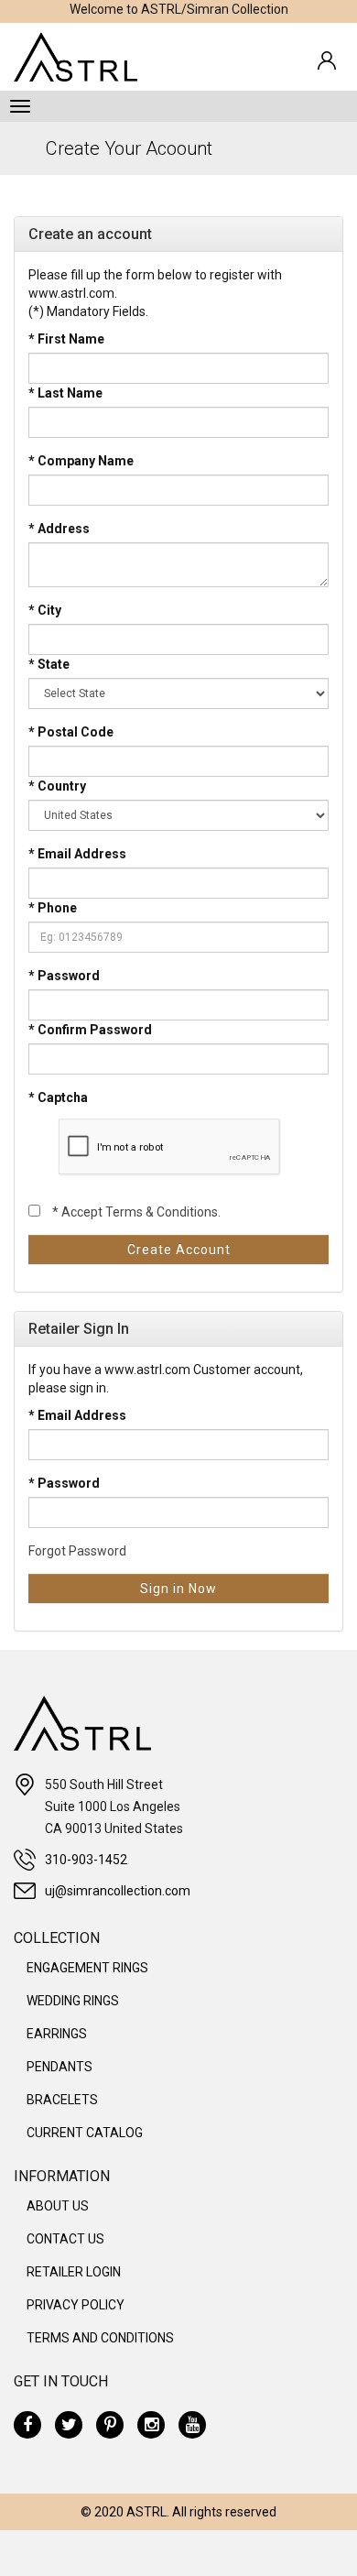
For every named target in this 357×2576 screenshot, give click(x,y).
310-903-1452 (86, 1860)
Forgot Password (77, 1551)
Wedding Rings (73, 2001)
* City (45, 610)
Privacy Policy (76, 2305)
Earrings (57, 2034)
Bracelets (62, 2100)
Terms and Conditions (100, 2338)
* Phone (53, 908)
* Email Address (77, 854)
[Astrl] (76, 57)
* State (49, 664)
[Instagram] (151, 2425)
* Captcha (58, 1097)
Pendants (59, 2067)
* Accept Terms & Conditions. (136, 1212)
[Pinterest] (110, 2425)
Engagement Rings (87, 1968)
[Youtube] (192, 2425)
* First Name (66, 339)
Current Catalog (85, 2133)
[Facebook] (27, 2425)
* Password (64, 976)
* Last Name (65, 393)
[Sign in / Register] (327, 60)
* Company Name (81, 461)
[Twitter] (69, 2425)
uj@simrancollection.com (118, 1891)
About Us (58, 2206)
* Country (57, 786)
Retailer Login (74, 2272)
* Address (59, 529)
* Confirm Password (90, 1030)
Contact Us (65, 2239)
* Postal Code (71, 732)
